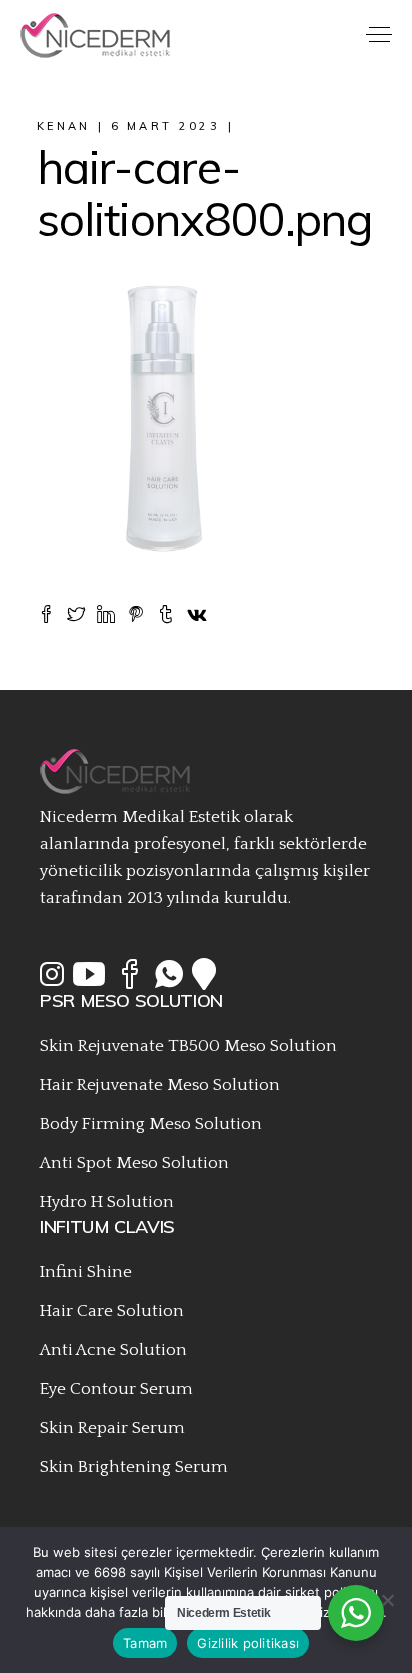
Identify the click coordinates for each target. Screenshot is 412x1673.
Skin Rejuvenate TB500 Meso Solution (188, 1046)
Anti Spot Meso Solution (134, 1163)
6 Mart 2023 (165, 126)
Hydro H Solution (107, 1202)
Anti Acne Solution (113, 1350)
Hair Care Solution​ (112, 1311)
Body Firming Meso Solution (151, 1124)
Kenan (64, 126)
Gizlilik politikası (248, 1643)
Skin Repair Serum (112, 1428)
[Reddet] (387, 1600)
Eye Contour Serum (116, 1389)
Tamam (145, 1643)
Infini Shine (86, 1272)
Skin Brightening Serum (134, 1467)
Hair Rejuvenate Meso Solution (160, 1085)
